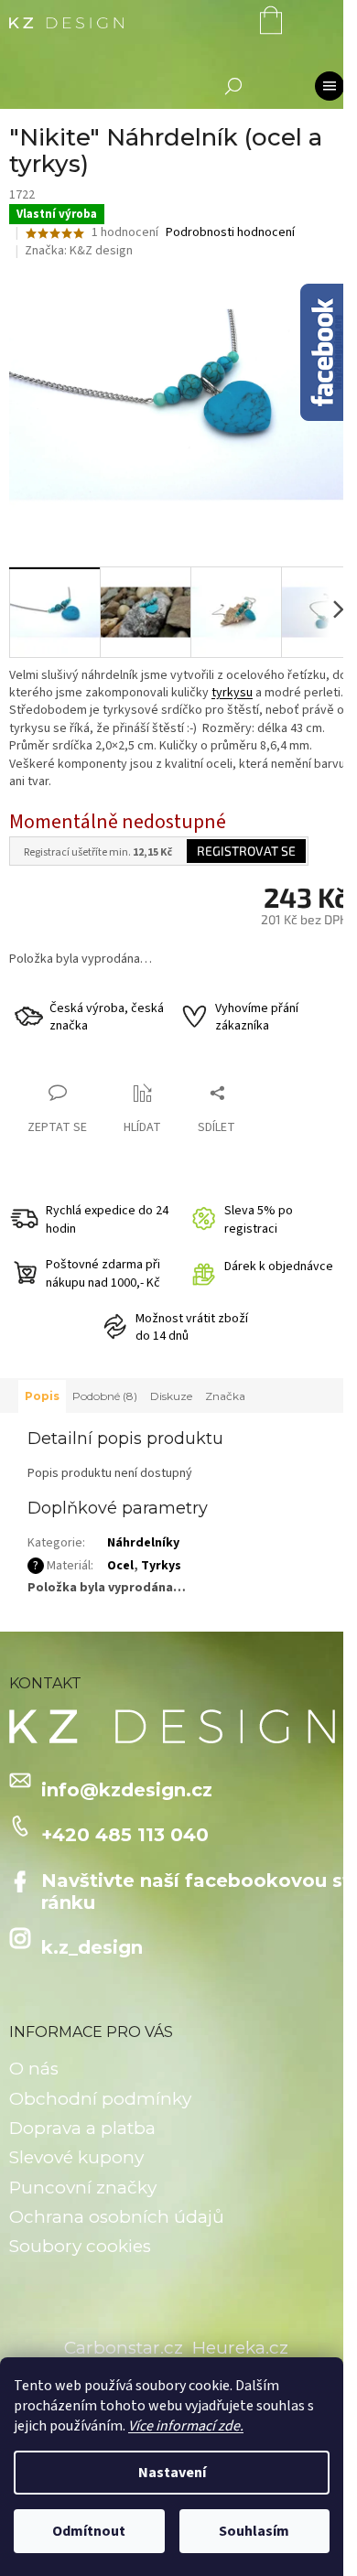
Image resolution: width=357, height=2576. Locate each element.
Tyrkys (161, 1566)
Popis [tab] (42, 1396)
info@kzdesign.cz (127, 1790)
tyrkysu (232, 693)
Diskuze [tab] (171, 1396)
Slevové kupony (76, 2157)
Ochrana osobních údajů (117, 2217)
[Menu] (330, 86)
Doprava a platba (82, 2128)
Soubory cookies (80, 2246)
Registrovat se (246, 851)
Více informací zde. (186, 2426)
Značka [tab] (225, 1396)
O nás (34, 2069)
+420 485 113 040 (125, 1835)
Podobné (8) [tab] (105, 1396)
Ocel (120, 1566)
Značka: (79, 251)
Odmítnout (89, 2531)
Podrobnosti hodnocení (230, 233)
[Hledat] (233, 86)
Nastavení (172, 2473)
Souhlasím (254, 2531)
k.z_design (92, 1947)
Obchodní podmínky (100, 2099)
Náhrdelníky (143, 1543)
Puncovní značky (83, 2188)
